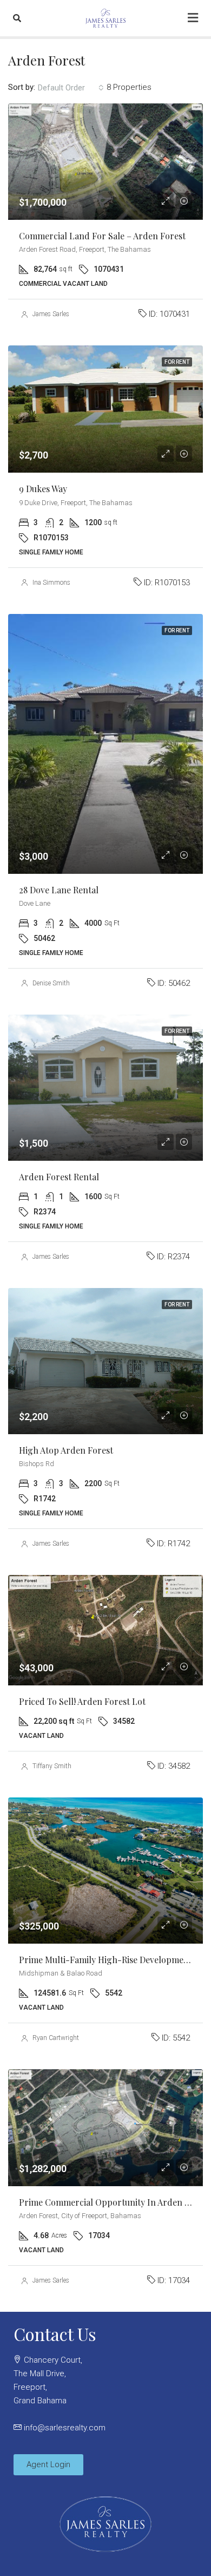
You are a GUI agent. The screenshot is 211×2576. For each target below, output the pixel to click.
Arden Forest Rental (59, 1177)
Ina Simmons (51, 583)
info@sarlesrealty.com (65, 2428)
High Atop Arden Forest (66, 1450)
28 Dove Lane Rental (59, 890)
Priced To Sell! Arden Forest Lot (82, 1701)
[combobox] (71, 88)
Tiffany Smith (52, 1766)
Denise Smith (51, 983)
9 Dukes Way (43, 489)
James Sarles (51, 314)
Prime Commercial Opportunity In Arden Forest (114, 2202)
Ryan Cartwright (56, 2038)
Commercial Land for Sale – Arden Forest (102, 236)
